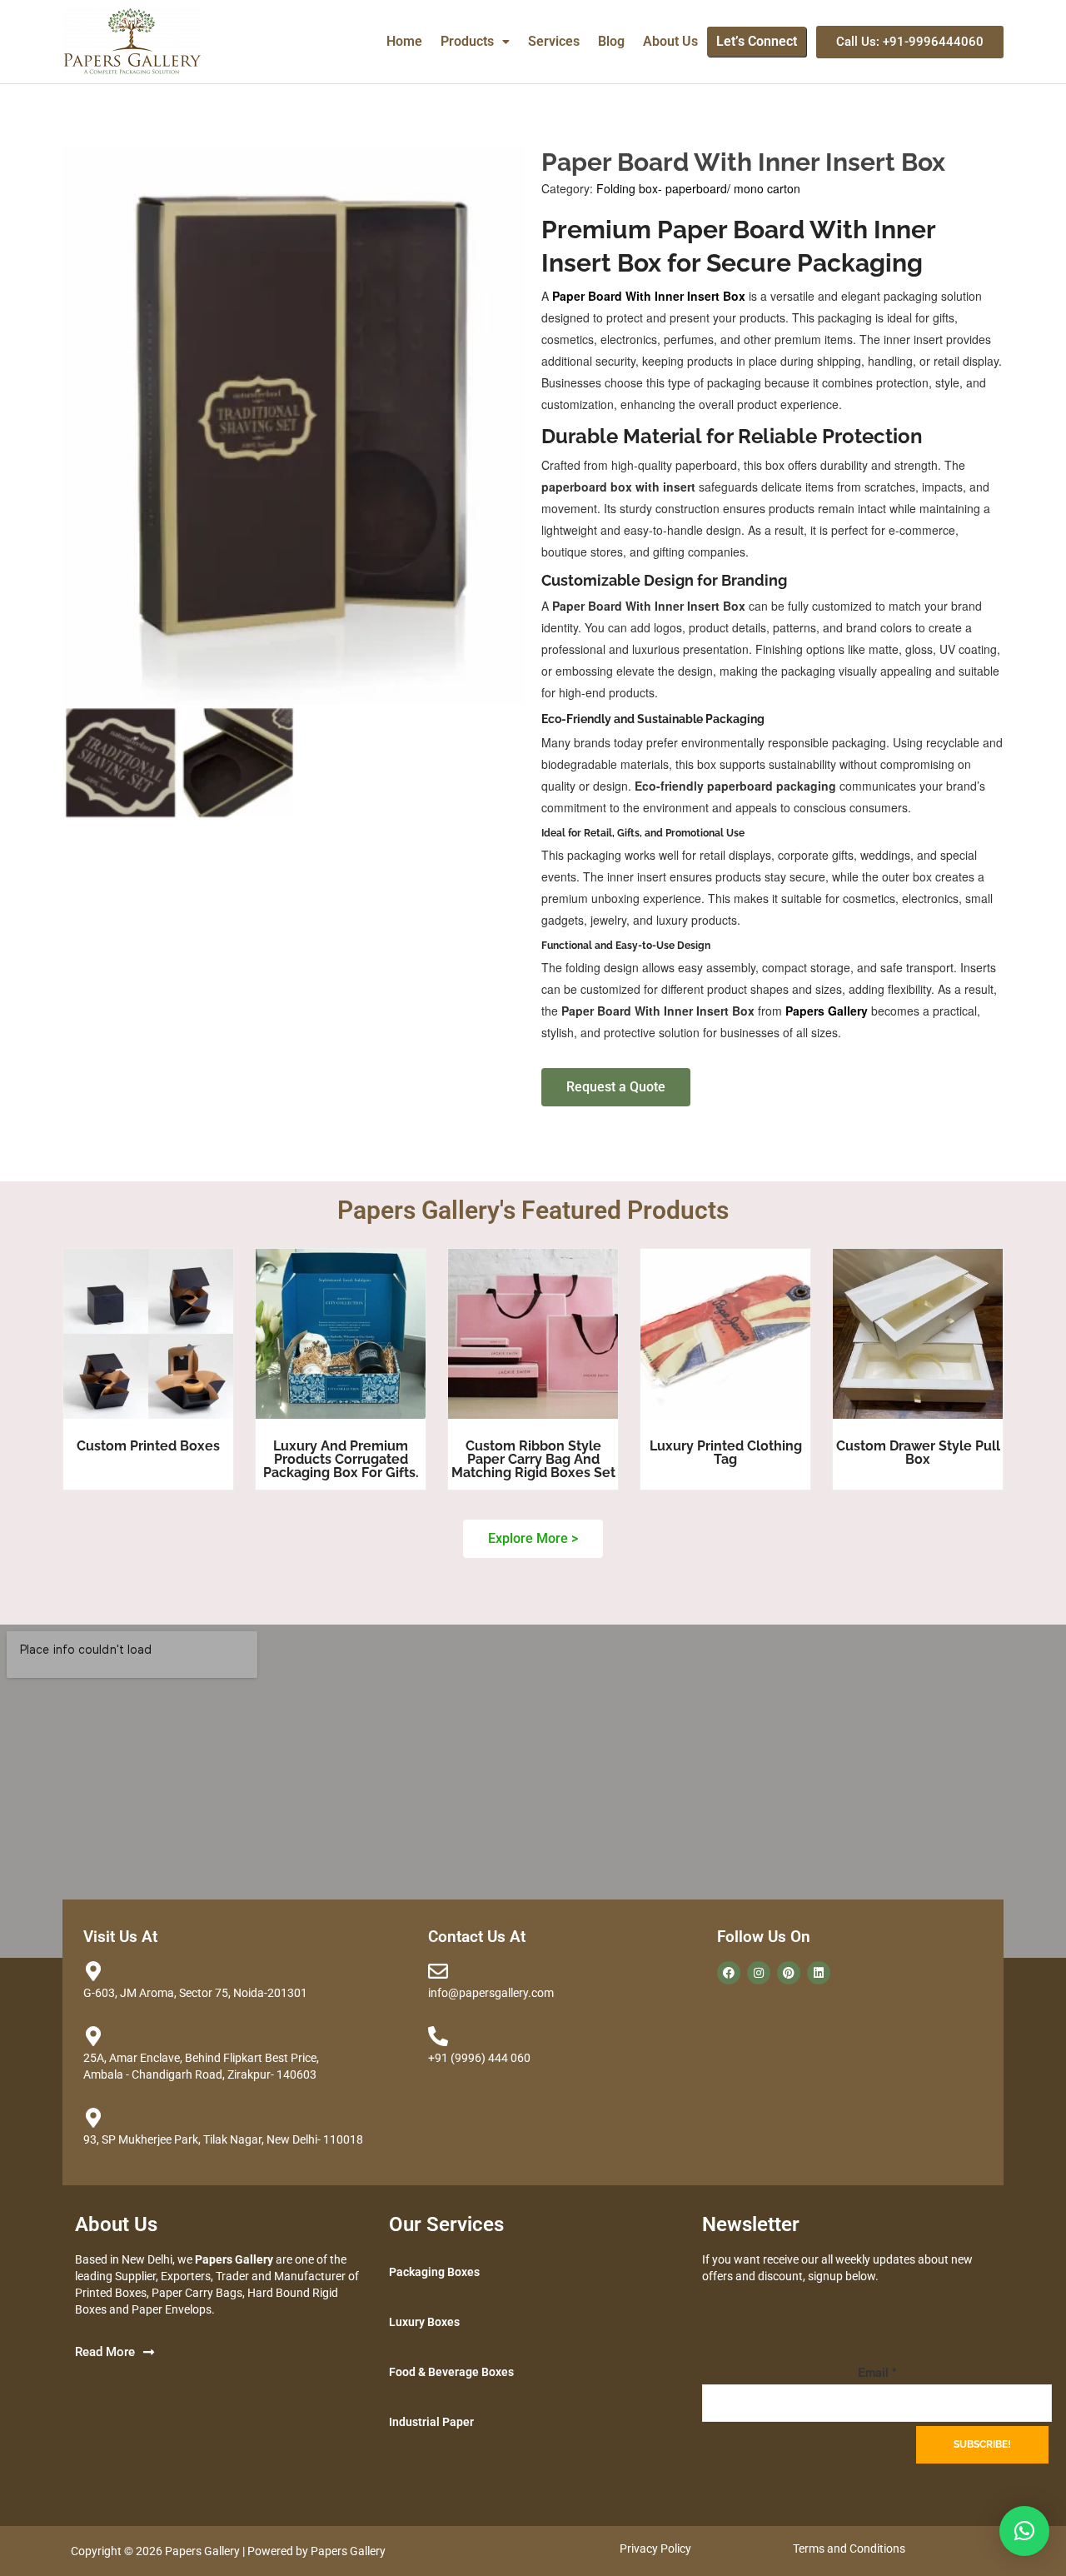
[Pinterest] (789, 1973)
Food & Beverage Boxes (451, 2372)
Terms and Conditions (849, 2549)
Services (554, 41)
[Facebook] (729, 1973)
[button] (475, 42)
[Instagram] (759, 1973)
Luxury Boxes (424, 2322)
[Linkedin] (819, 1973)
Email (877, 2372)
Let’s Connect (757, 41)
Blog (611, 41)
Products (467, 41)
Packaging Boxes (434, 2272)
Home (404, 41)
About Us (670, 41)
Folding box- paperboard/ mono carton (698, 188)
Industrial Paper (431, 2422)
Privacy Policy (655, 2549)
